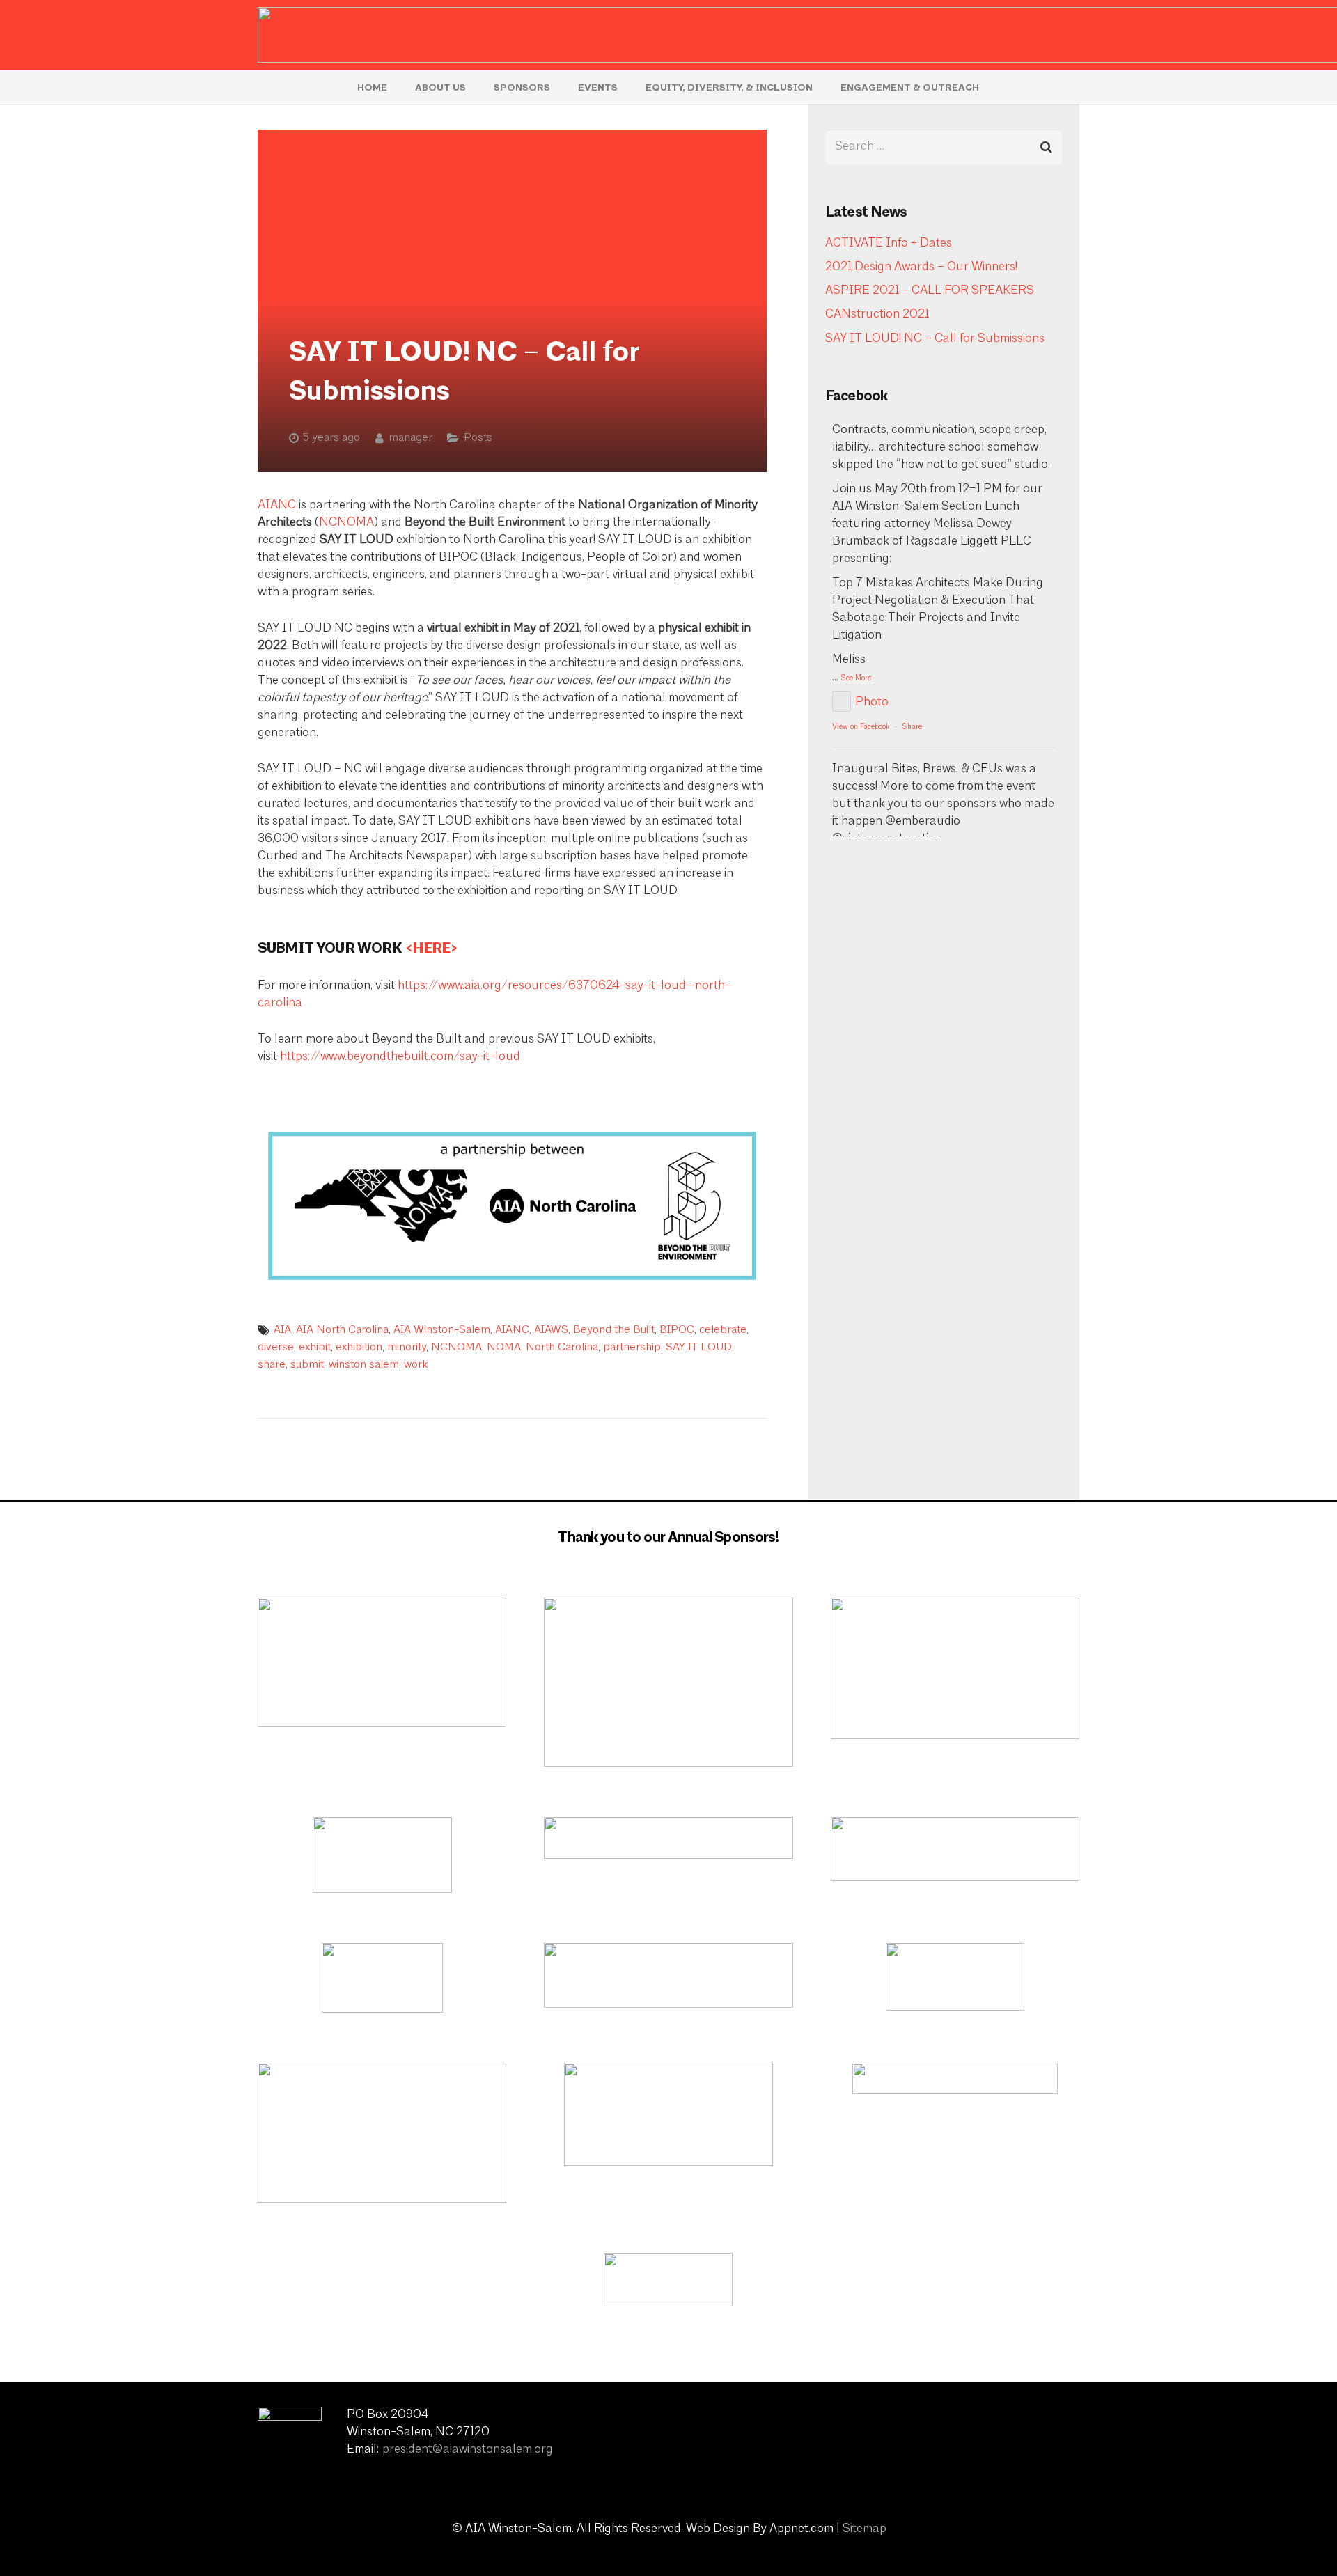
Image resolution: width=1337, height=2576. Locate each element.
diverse (276, 1348)
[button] (475, 87)
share (272, 1365)
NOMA (504, 1348)
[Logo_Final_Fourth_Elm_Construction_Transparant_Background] (955, 1849)
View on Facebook (861, 727)
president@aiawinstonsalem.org (468, 2450)
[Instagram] (1027, 2433)
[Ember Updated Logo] (668, 1682)
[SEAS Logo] (668, 2114)
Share (912, 727)
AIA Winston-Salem (442, 1330)
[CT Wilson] (955, 1977)
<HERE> (431, 948)
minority (407, 1348)
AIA (282, 1330)
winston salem (364, 1365)
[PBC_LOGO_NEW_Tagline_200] (382, 1855)
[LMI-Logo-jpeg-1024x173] (668, 1838)
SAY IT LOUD (699, 1348)
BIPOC (677, 1330)
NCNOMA (346, 523)
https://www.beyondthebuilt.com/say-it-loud (400, 1057)
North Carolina (562, 1348)
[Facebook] (992, 2433)
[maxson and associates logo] (668, 1975)
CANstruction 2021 (877, 315)
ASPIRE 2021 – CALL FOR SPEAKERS (930, 291)
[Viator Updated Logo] (382, 1662)
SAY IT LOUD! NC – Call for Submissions (935, 339)
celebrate (723, 1330)
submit (307, 1365)
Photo (872, 703)
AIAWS (551, 1330)
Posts (478, 438)
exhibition (359, 1348)
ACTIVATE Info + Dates (889, 244)
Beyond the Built (614, 1330)
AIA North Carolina (342, 1330)
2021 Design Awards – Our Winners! (921, 267)
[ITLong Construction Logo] (668, 2280)
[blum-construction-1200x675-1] (382, 2133)
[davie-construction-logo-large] (955, 1668)
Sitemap (865, 2529)
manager (411, 438)
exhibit (315, 1348)
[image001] (955, 2078)
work (416, 1365)
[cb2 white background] (382, 1978)
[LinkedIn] (1062, 2433)
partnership (632, 1348)
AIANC (277, 506)
